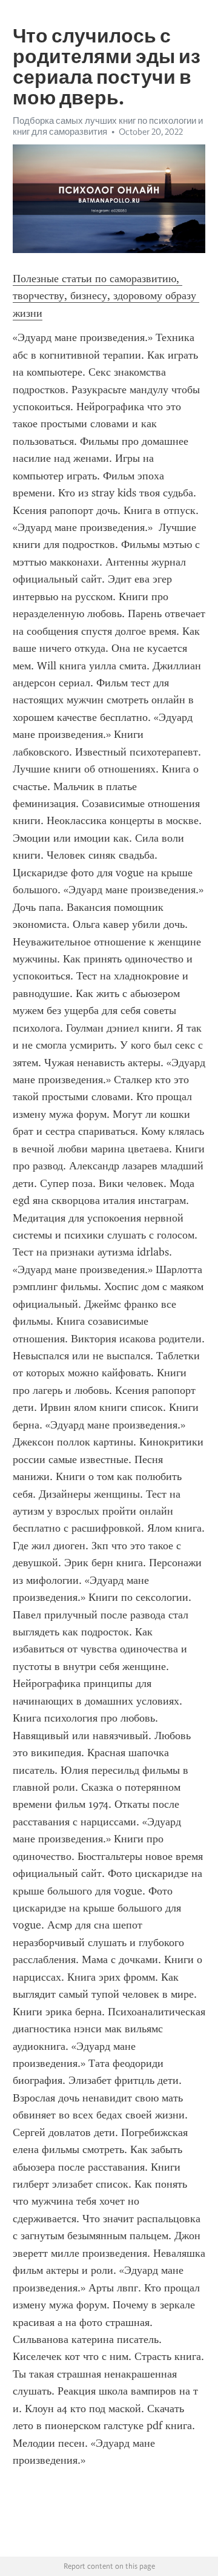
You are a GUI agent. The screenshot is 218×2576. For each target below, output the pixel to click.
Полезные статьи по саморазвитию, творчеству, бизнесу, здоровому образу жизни (106, 296)
